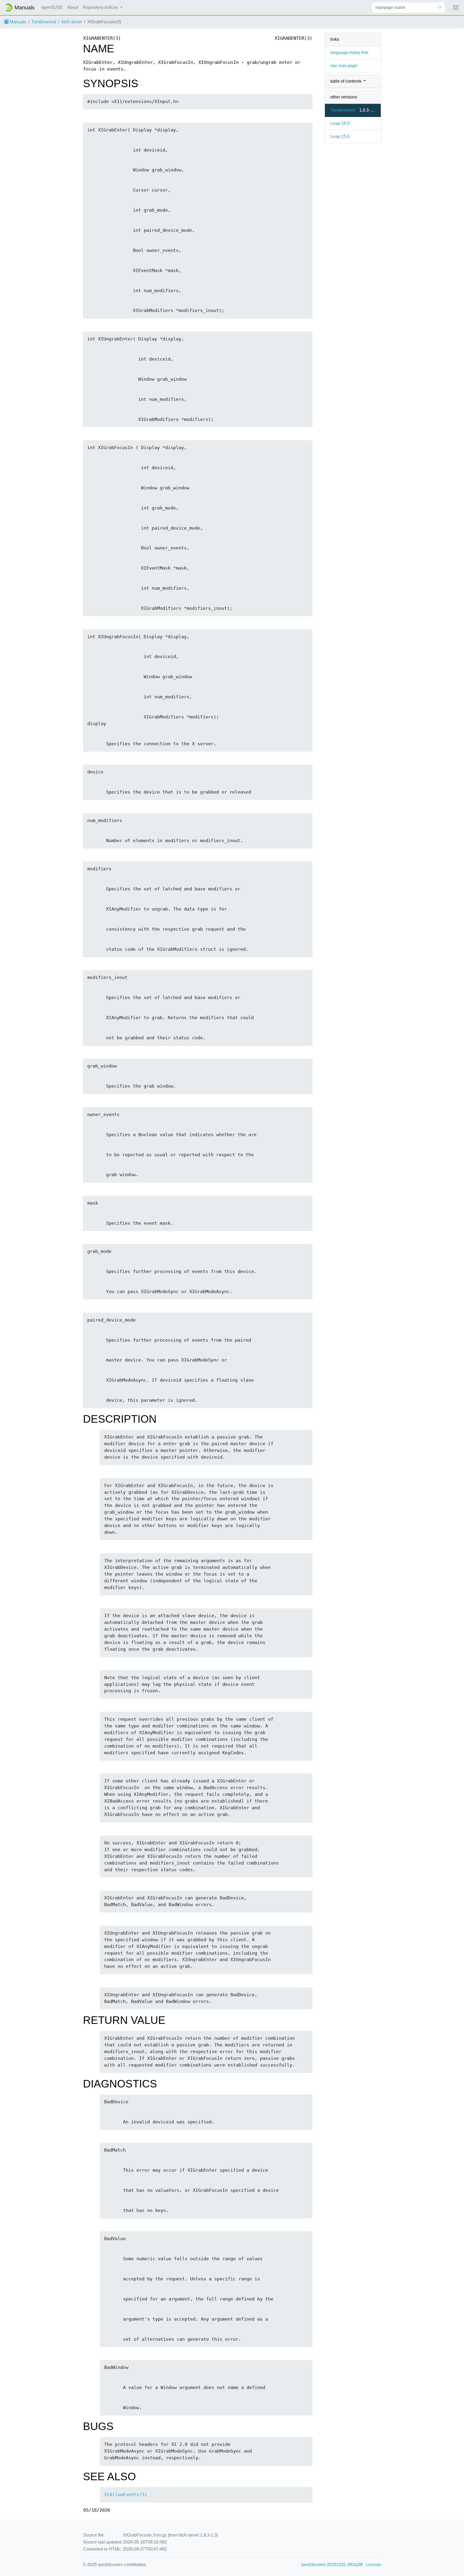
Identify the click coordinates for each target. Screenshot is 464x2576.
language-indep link (349, 52)
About (73, 7)
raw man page (344, 66)
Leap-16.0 (340, 123)
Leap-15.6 (340, 136)
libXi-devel (72, 22)
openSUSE (52, 7)
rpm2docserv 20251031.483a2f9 (332, 2565)
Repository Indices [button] (101, 7)
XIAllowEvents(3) (126, 2495)
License (374, 2565)
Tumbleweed (44, 22)
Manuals (17, 22)
